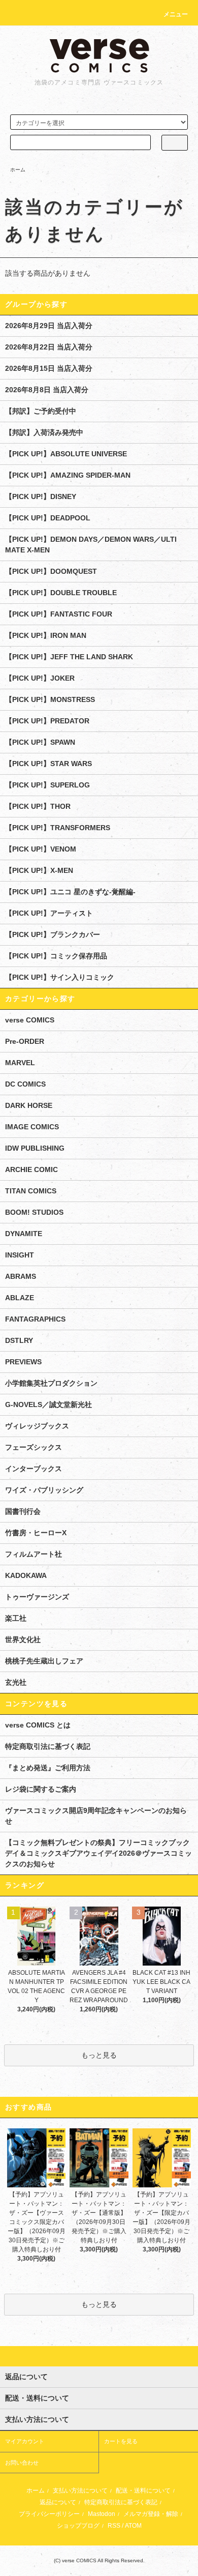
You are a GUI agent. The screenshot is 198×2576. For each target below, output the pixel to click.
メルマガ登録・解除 (151, 2514)
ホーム (18, 170)
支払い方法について (80, 2491)
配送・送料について (143, 2491)
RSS (114, 2526)
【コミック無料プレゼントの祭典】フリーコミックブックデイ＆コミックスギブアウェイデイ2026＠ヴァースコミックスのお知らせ (98, 1853)
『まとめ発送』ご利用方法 (48, 1768)
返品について (58, 2502)
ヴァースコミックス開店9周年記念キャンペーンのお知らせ (96, 1816)
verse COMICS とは (38, 1725)
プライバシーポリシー (49, 2514)
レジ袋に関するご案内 (41, 1789)
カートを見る (121, 2441)
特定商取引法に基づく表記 (48, 1746)
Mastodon (102, 2514)
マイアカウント (25, 2441)
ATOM (133, 2526)
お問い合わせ (22, 2463)
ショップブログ (78, 2526)
